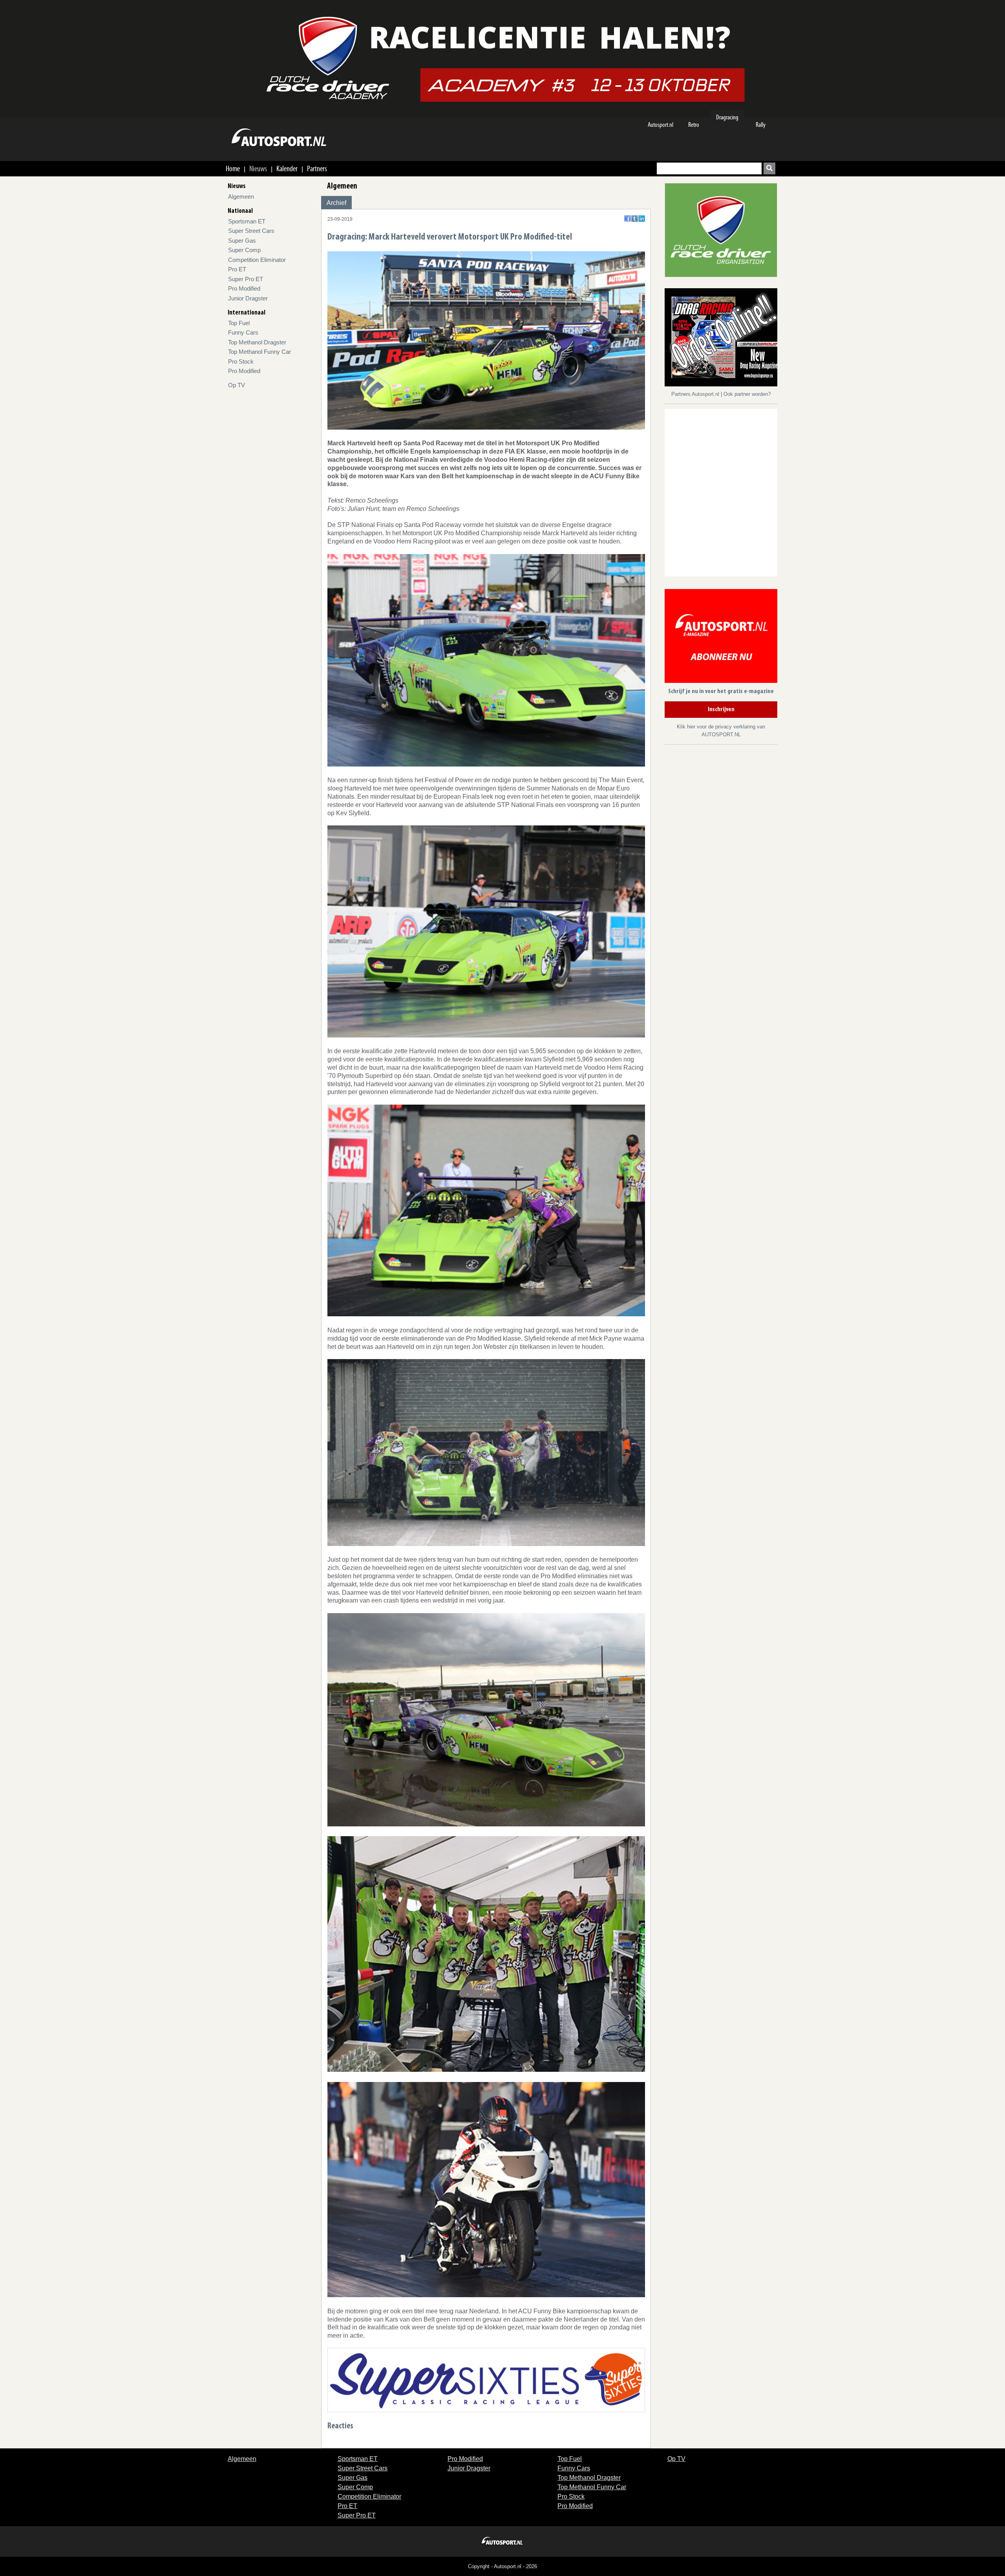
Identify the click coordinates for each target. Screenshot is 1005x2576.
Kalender (287, 168)
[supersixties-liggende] (486, 2379)
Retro (694, 125)
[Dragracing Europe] (724, 339)
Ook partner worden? (747, 394)
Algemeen (241, 197)
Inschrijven (721, 710)
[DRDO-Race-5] (721, 230)
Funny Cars (243, 332)
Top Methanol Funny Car (259, 352)
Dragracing (727, 117)
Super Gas (242, 241)
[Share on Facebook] (628, 219)
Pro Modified (244, 288)
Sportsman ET (247, 221)
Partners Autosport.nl (696, 394)
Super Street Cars (251, 231)
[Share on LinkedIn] (642, 219)
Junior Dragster (248, 298)
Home (233, 168)
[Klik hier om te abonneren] (721, 638)
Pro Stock (241, 361)
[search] (769, 168)
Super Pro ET (246, 279)
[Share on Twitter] (635, 219)
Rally (761, 125)
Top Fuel (239, 323)
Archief (336, 203)
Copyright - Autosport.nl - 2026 (502, 2566)
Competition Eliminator (257, 260)
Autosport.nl (661, 125)
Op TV (237, 385)
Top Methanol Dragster (257, 342)
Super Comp (244, 250)
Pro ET (237, 269)
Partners (317, 168)
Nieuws (258, 168)
